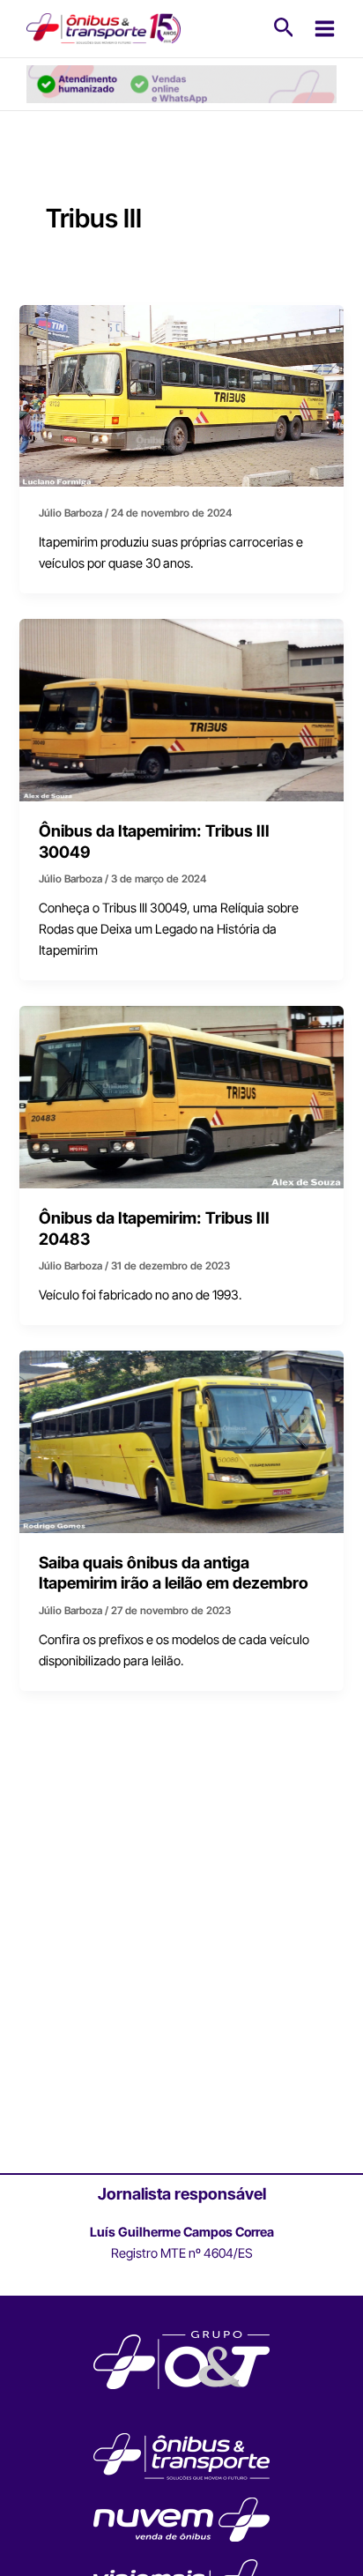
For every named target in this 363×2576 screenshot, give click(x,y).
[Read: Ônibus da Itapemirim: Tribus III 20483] (181, 1097)
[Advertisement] (181, 1977)
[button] (284, 28)
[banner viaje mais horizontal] (181, 83)
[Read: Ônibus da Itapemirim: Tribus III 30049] (181, 710)
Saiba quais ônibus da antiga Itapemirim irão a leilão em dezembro (174, 1573)
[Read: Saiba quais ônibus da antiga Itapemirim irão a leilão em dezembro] (181, 1441)
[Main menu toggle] (325, 29)
